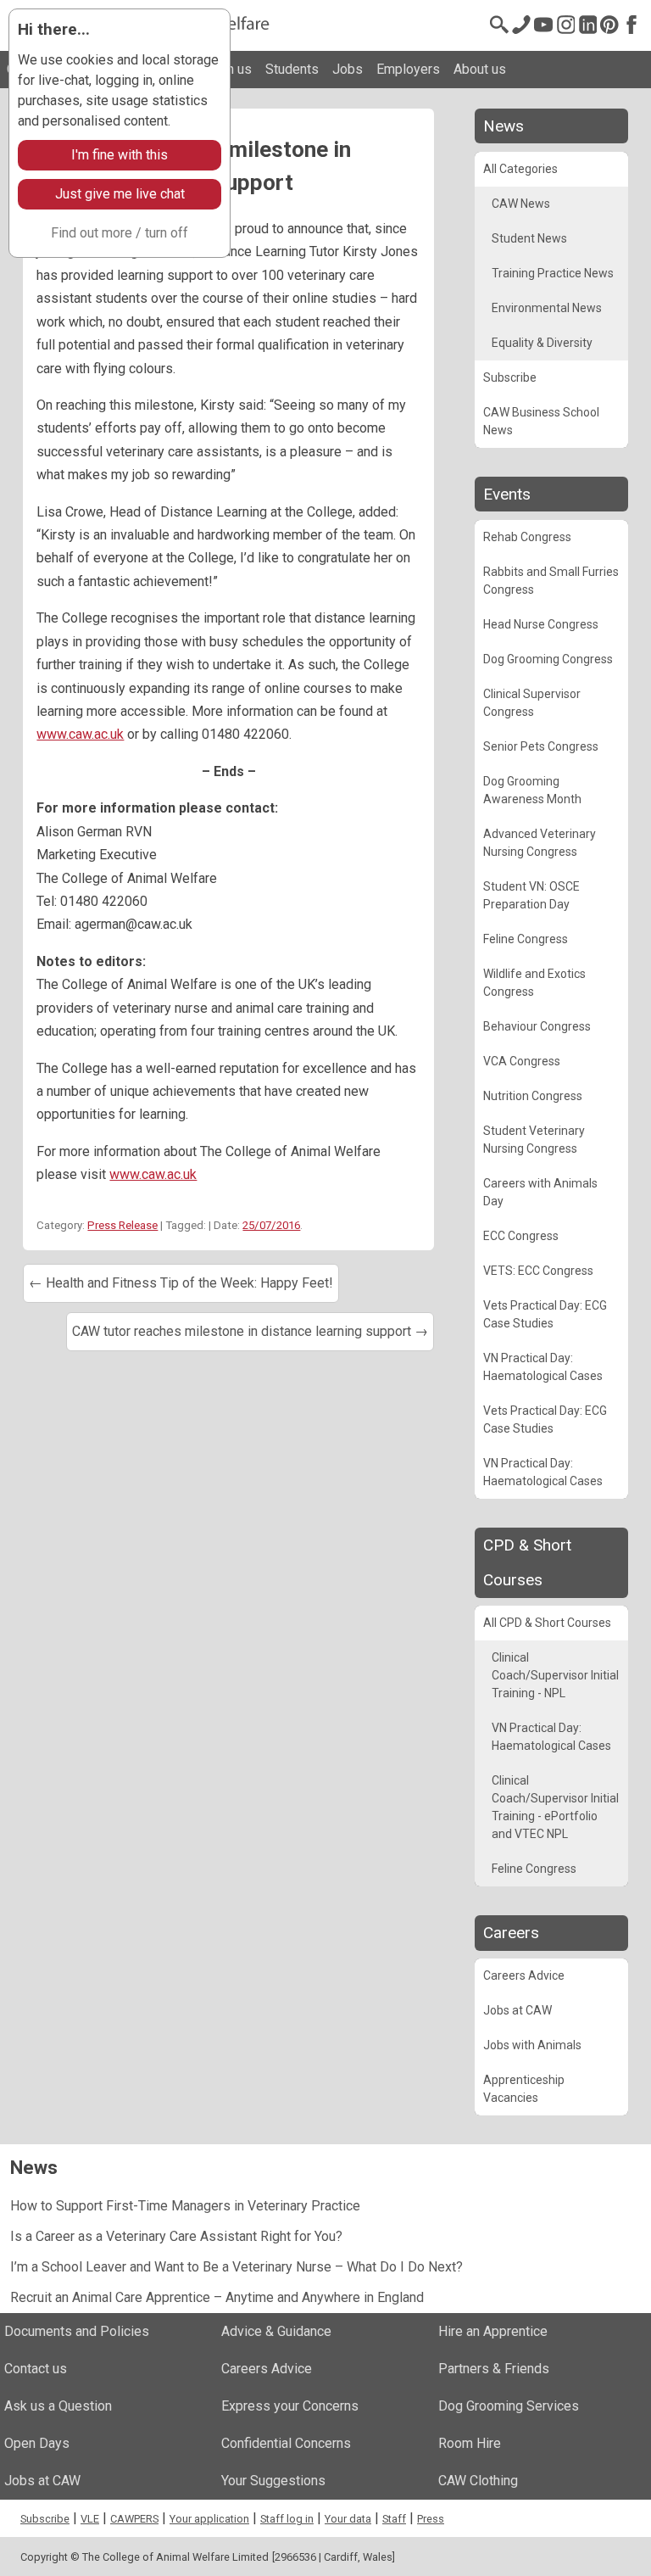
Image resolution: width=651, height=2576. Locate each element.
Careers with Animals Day (540, 1192)
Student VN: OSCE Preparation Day (531, 895)
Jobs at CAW (517, 2010)
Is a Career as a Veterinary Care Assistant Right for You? (176, 2236)
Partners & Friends (494, 2369)
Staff (394, 2519)
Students (292, 69)
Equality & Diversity (542, 343)
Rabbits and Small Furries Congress (551, 581)
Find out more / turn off (120, 233)
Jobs (348, 69)
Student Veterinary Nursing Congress (534, 1140)
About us (480, 69)
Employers (408, 69)
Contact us (36, 2369)
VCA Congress (522, 1061)
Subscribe (510, 377)
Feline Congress (526, 939)
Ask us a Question (58, 2406)
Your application (209, 2519)
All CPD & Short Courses (547, 1623)
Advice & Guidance (276, 2331)
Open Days (37, 2443)
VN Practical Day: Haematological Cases (543, 1367)
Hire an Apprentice (493, 2331)
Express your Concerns (290, 2406)
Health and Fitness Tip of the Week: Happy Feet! (181, 1283)
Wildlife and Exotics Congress (534, 983)
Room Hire (470, 2443)
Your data (348, 2519)
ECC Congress (521, 1236)
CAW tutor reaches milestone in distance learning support (250, 1331)
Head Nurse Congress (541, 624)
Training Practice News (553, 273)
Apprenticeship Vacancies (524, 2089)
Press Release (122, 1225)
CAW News (521, 204)
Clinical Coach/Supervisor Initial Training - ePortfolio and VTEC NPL (555, 1807)
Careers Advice (524, 1975)
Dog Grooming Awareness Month (532, 790)
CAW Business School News (541, 421)
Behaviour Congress (537, 1026)
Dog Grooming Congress (548, 659)
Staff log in (287, 2519)
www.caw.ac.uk (80, 734)
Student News (529, 238)
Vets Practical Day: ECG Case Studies (545, 1314)
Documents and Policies (77, 2331)
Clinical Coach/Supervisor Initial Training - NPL (555, 1675)
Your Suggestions (273, 2481)
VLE (90, 2519)
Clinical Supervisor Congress (532, 703)
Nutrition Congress (533, 1096)
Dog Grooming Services (509, 2406)
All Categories (520, 169)
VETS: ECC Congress (538, 1271)
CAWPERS (134, 2519)
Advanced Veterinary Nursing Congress (540, 843)
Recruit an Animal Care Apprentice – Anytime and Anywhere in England (217, 2297)
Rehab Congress (527, 537)
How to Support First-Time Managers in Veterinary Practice (185, 2206)
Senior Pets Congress (541, 746)
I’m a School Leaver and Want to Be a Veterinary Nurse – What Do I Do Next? (236, 2267)
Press (431, 2519)
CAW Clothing (478, 2481)
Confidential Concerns (286, 2443)
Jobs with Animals (532, 2045)
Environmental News (547, 308)
